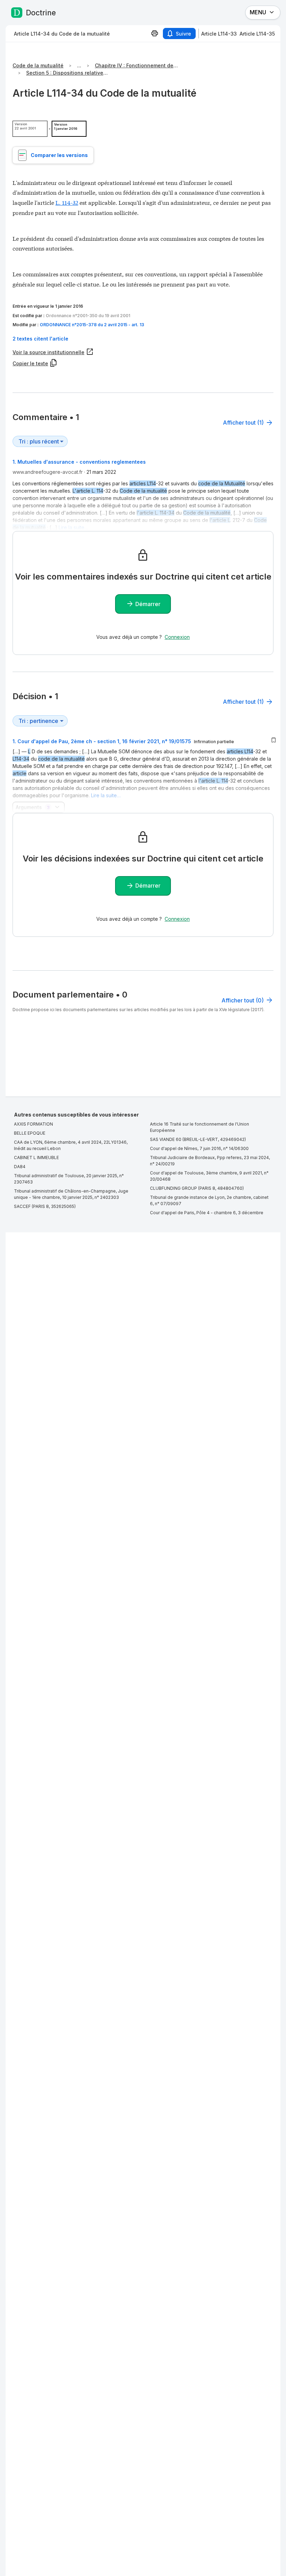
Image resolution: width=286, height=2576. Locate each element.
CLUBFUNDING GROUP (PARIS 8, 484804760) (197, 1188)
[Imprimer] (155, 33)
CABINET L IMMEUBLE (36, 1158)
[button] (143, 339)
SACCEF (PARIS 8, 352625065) (45, 1206)
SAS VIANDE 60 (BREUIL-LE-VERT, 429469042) (198, 1139)
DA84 (20, 1167)
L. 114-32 (67, 202)
